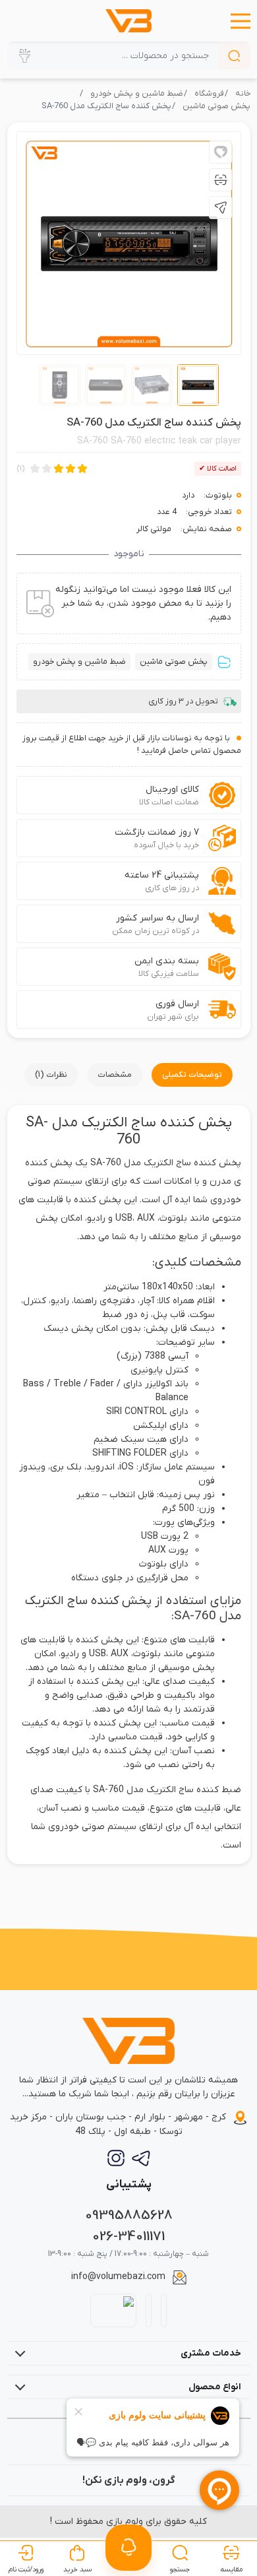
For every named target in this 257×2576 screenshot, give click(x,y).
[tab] (192, 1075)
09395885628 (129, 2215)
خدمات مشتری (211, 2353)
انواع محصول (215, 2387)
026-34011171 (128, 2237)
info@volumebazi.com (118, 2277)
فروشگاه (209, 94)
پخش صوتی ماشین (216, 106)
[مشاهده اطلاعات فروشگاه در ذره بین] (114, 2310)
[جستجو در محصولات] (234, 55)
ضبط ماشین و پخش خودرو (137, 94)
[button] (241, 21)
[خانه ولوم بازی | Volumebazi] (128, 21)
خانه (243, 94)
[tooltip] (220, 152)
